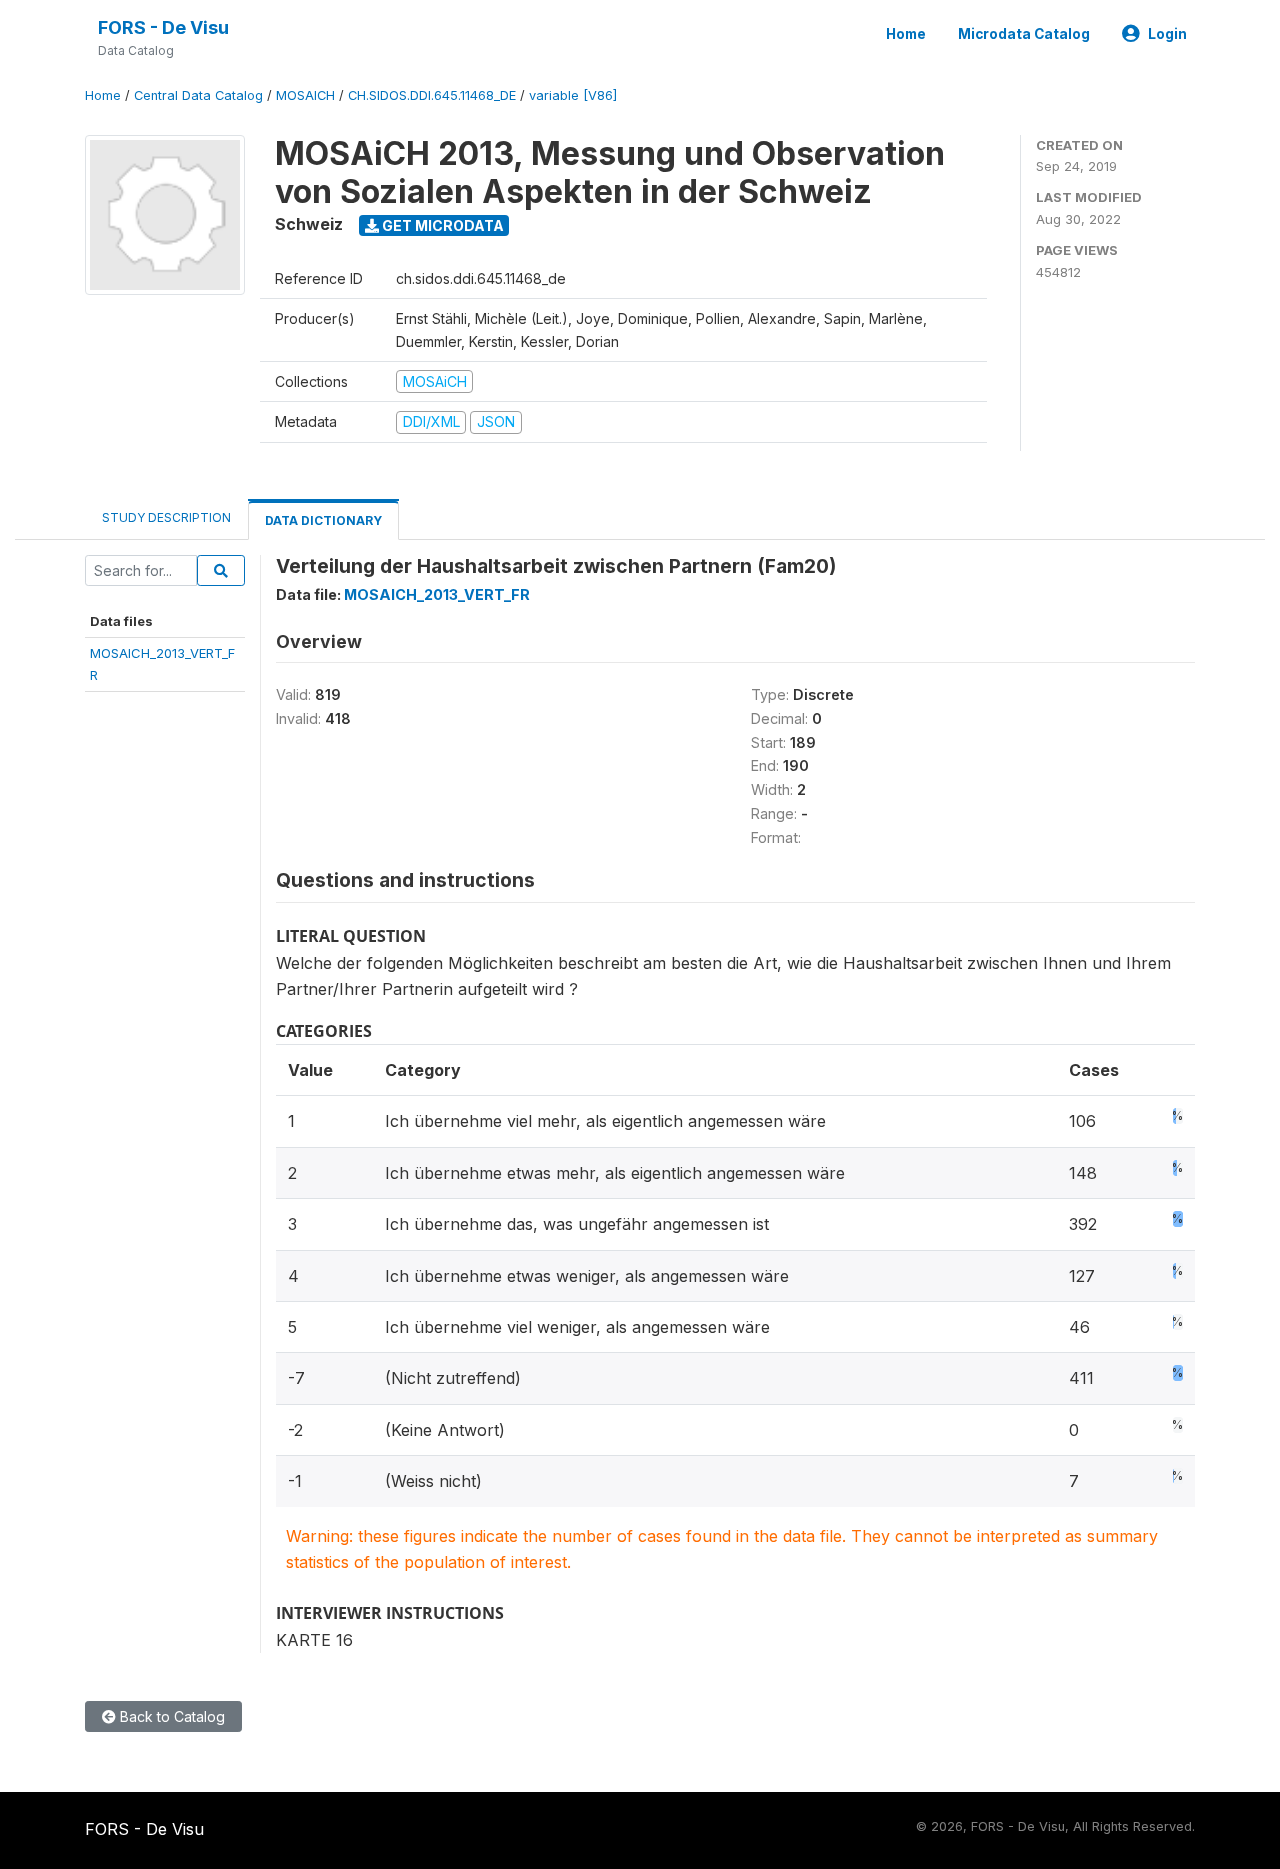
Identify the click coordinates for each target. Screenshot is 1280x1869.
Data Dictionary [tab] (323, 520)
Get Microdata (441, 225)
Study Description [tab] (166, 517)
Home (906, 34)
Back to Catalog (170, 1716)
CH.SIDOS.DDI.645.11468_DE (432, 95)
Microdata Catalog (1024, 34)
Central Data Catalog (198, 95)
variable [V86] (573, 95)
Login (1167, 34)
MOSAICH (305, 95)
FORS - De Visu (163, 27)
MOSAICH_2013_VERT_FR (437, 594)
